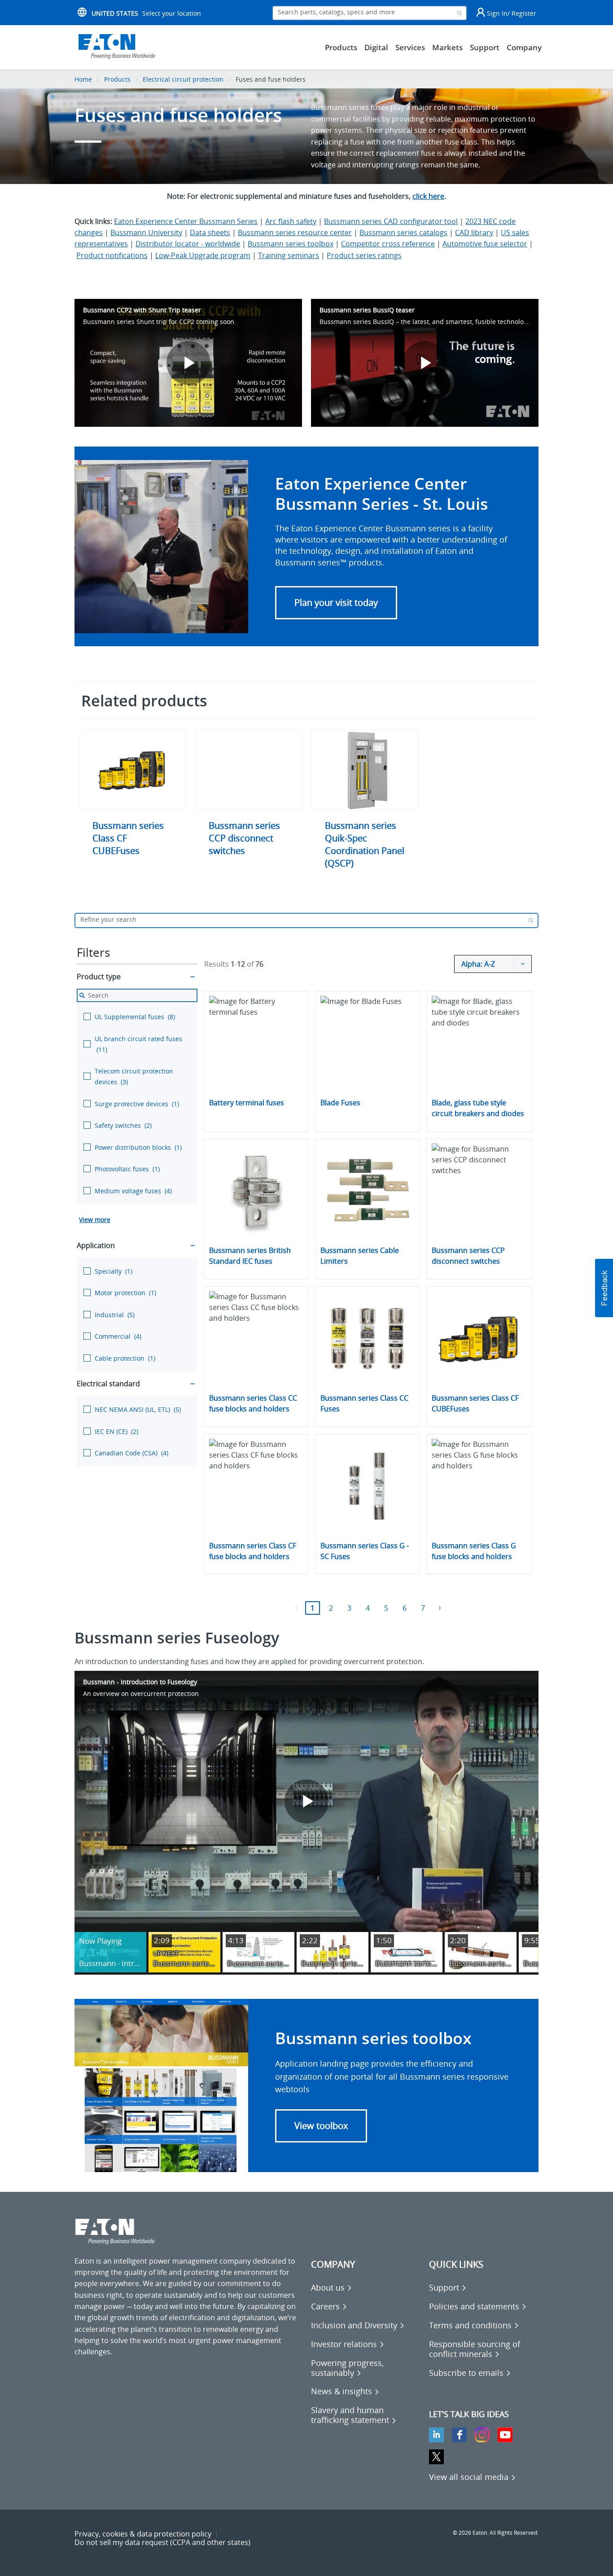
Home (83, 79)
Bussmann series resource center (295, 232)
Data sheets (210, 232)
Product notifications (112, 255)
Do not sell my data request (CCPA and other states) (162, 2542)
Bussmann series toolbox (291, 244)
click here (428, 196)
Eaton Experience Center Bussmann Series (186, 221)
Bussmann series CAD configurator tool (391, 221)
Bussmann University (146, 232)
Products (117, 79)
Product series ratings (364, 255)
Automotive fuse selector (485, 244)
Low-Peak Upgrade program (203, 255)
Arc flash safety (291, 221)
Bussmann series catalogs (403, 232)
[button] (336, 603)
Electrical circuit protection (183, 79)
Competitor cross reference (388, 244)
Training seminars (289, 255)
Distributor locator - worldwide (188, 244)
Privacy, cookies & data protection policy (143, 2534)
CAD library (474, 232)
